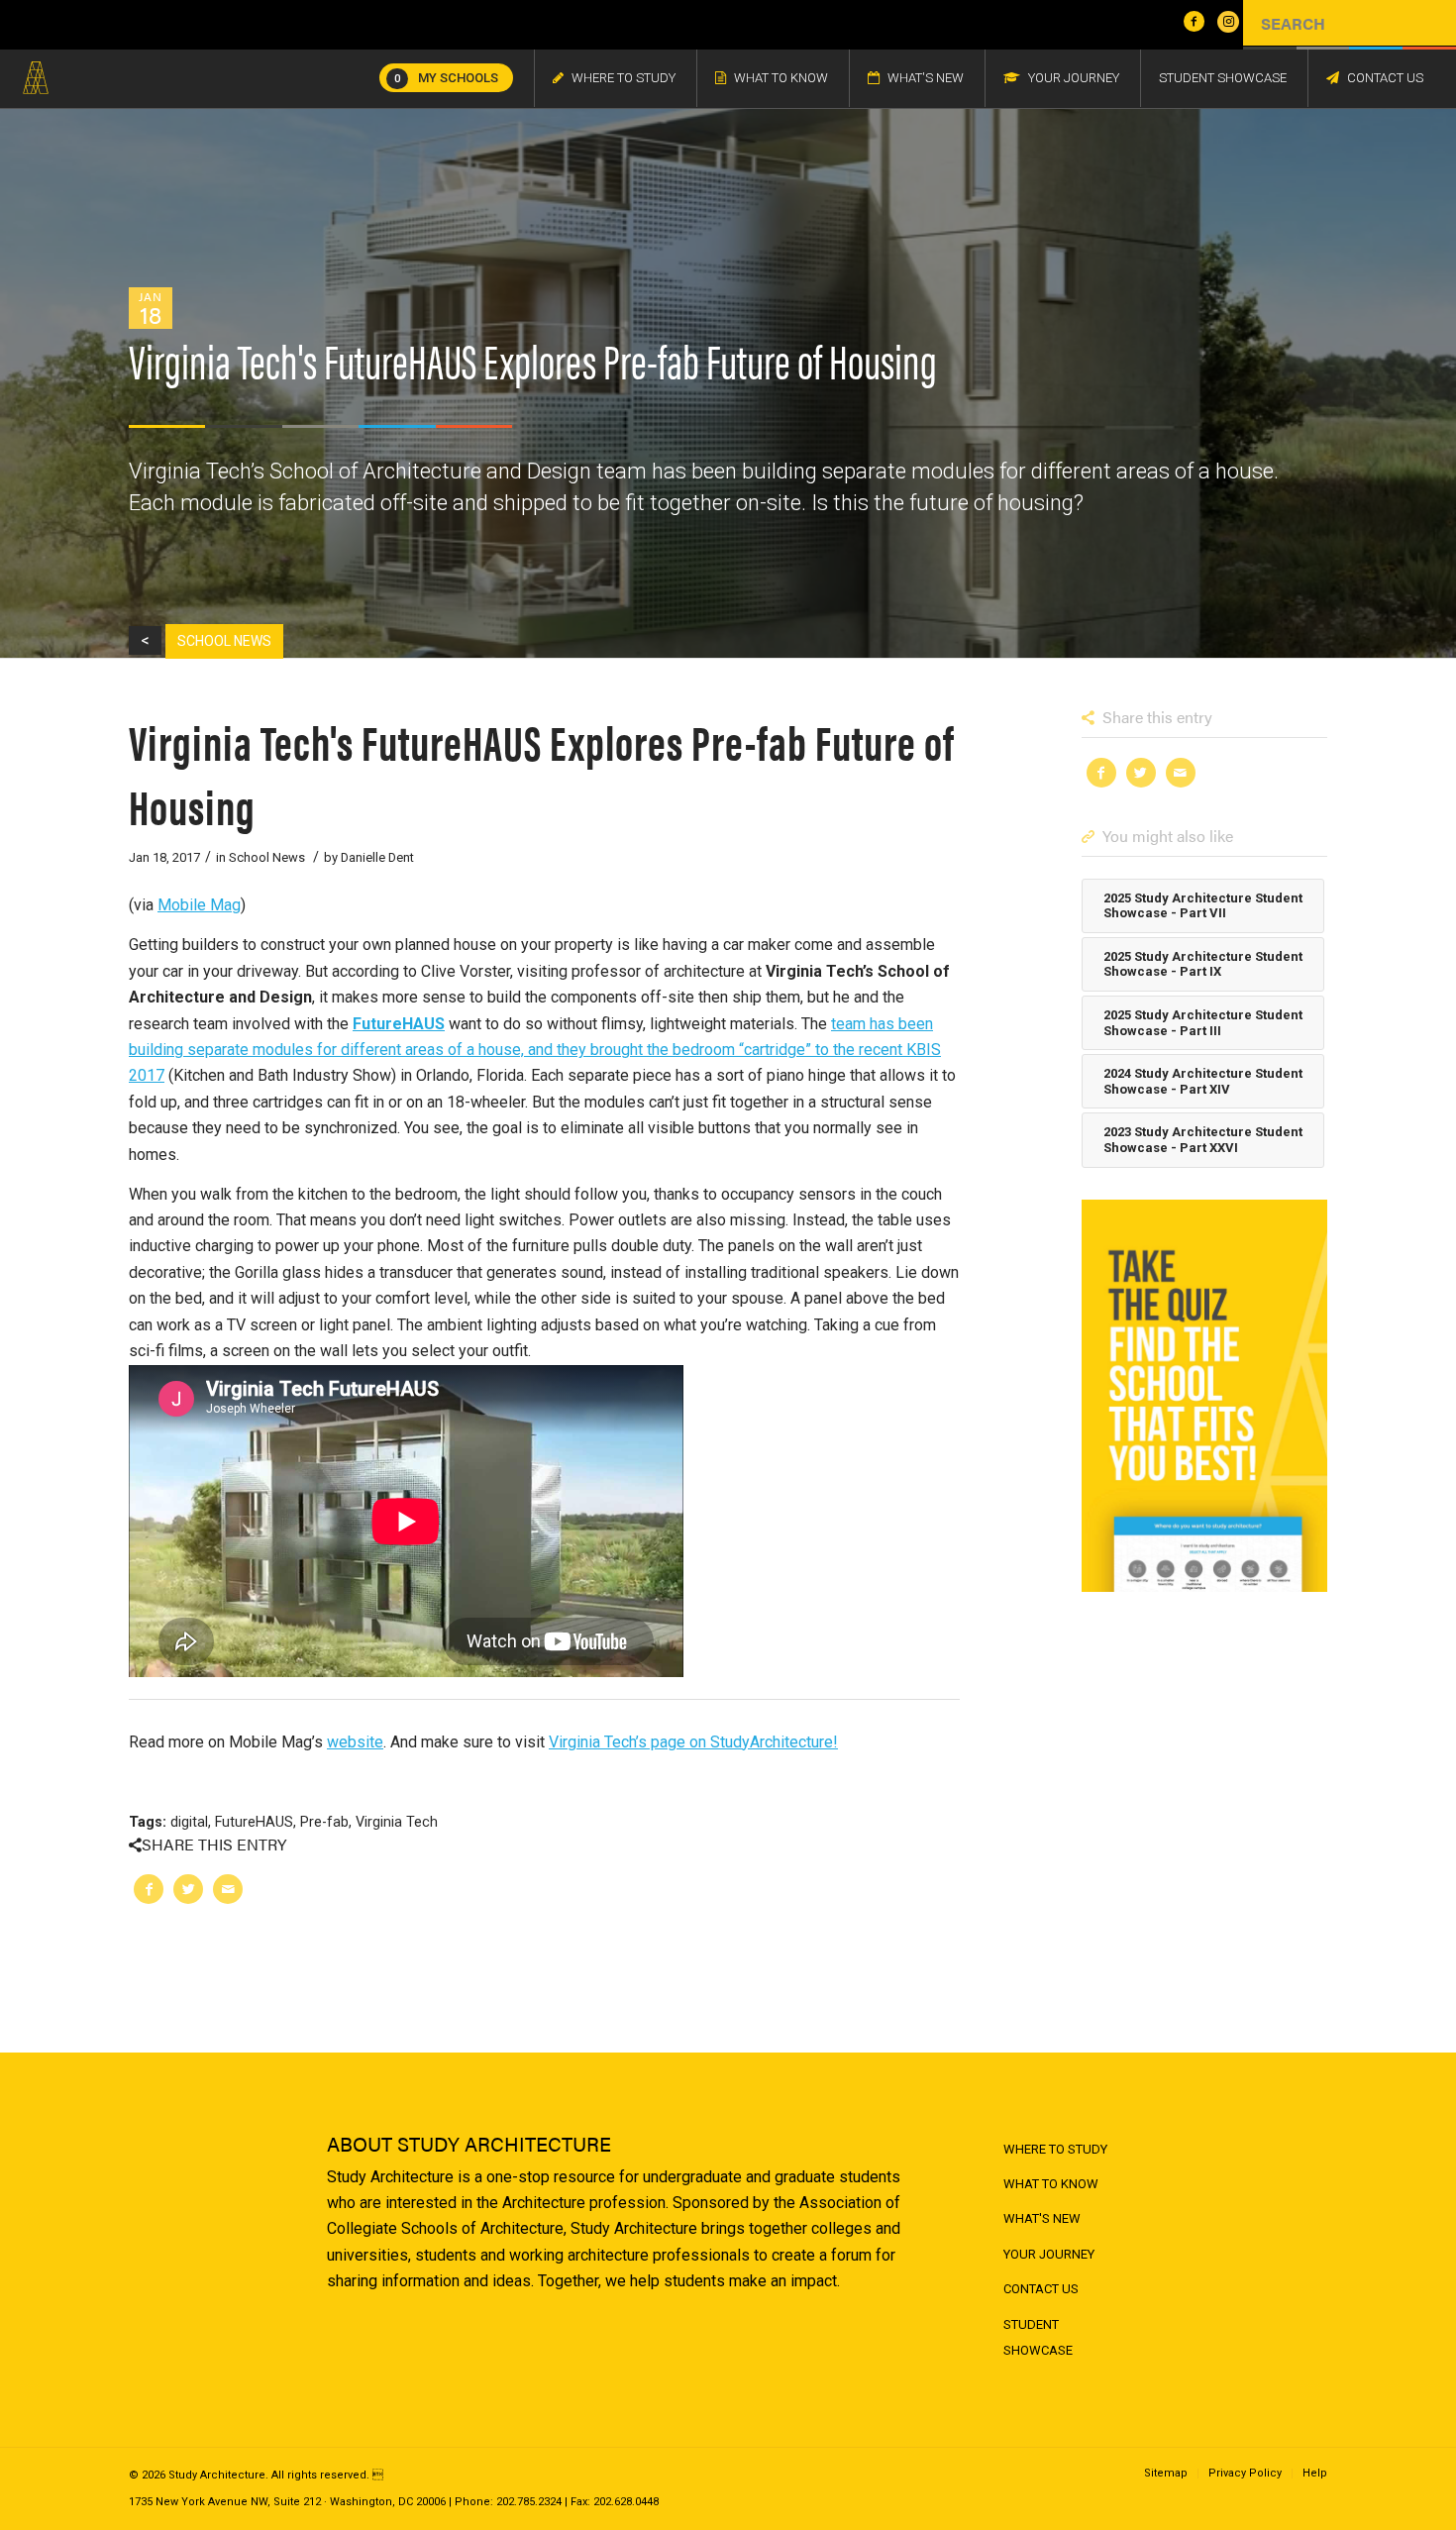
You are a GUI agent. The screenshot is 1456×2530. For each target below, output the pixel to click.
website (355, 1742)
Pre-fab (324, 1822)
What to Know (1051, 2184)
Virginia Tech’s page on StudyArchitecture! (693, 1742)
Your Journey (1049, 2254)
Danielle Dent (377, 857)
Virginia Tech (397, 1822)
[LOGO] (36, 78)
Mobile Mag (199, 905)
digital (189, 1822)
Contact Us (1041, 2289)
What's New (1042, 2218)
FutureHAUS (399, 1024)
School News (267, 857)
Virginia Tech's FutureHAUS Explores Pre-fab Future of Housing (542, 773)
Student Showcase (1038, 2337)
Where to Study (1055, 2149)
